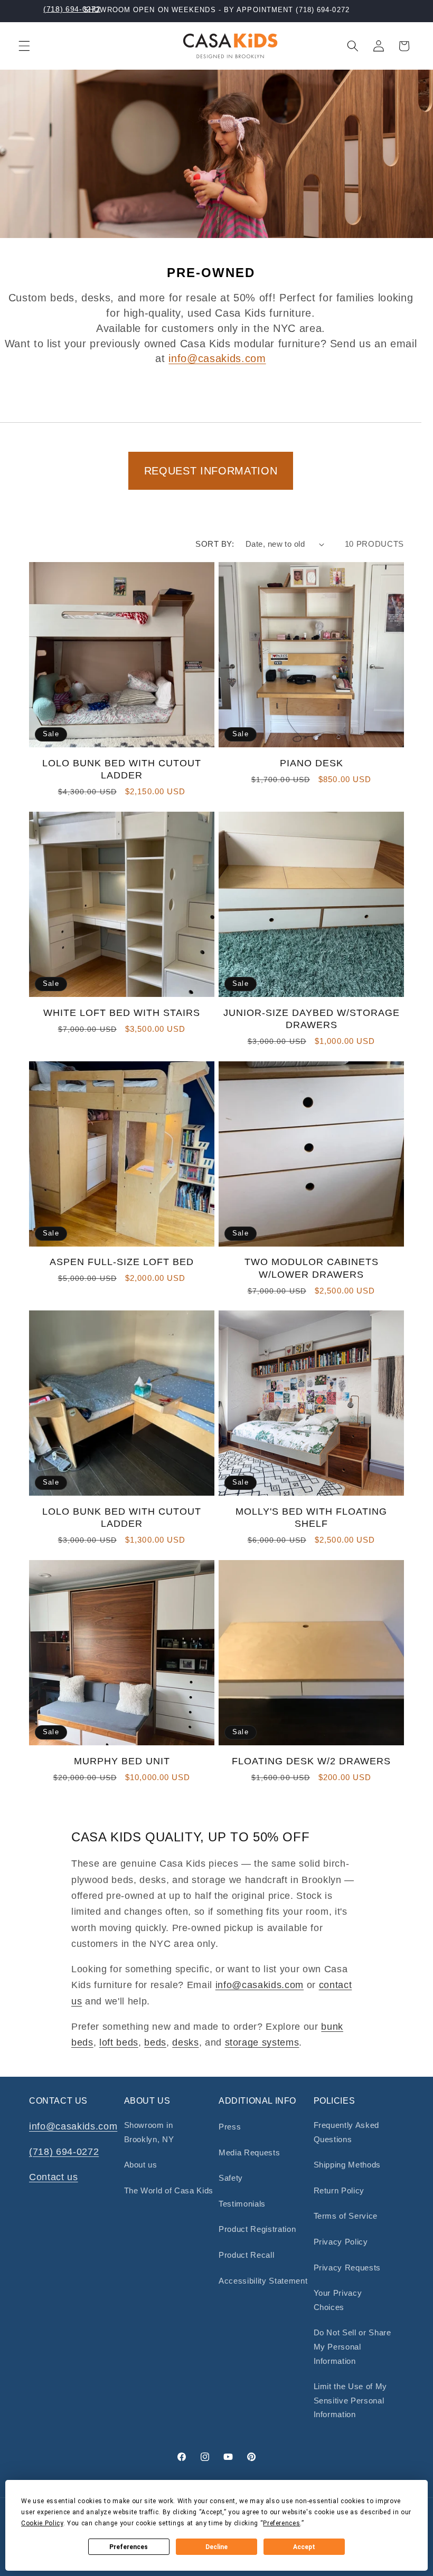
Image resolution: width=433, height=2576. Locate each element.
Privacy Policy (341, 2242)
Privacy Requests (347, 2268)
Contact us (54, 2177)
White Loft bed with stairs (122, 1013)
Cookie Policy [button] (42, 2523)
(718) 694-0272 (72, 9)
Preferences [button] (281, 2523)
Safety (231, 2178)
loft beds (119, 2042)
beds (155, 2042)
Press (230, 2127)
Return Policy (339, 2190)
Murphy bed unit (122, 1761)
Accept (304, 2547)
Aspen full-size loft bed (122, 1262)
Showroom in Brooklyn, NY (149, 2132)
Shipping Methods (347, 2165)
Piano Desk (312, 763)
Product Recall (246, 2255)
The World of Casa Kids (169, 2190)
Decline (216, 2547)
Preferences (129, 2547)
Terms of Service (346, 2216)
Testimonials (242, 2204)
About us (141, 2165)
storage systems (262, 2042)
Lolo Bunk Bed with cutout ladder (122, 1518)
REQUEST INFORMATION (211, 471)
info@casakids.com (217, 358)
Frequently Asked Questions (347, 2132)
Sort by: (215, 544)
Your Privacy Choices (338, 2300)
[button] (24, 46)
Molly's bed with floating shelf (311, 1518)
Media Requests (249, 2152)
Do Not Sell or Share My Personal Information (352, 2346)
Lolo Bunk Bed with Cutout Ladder (122, 769)
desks (185, 2042)
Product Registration (257, 2229)
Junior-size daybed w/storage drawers (312, 1019)
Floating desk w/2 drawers (311, 1761)
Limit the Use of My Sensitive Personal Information (351, 2400)
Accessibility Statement (263, 2281)
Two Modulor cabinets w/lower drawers (312, 1268)
